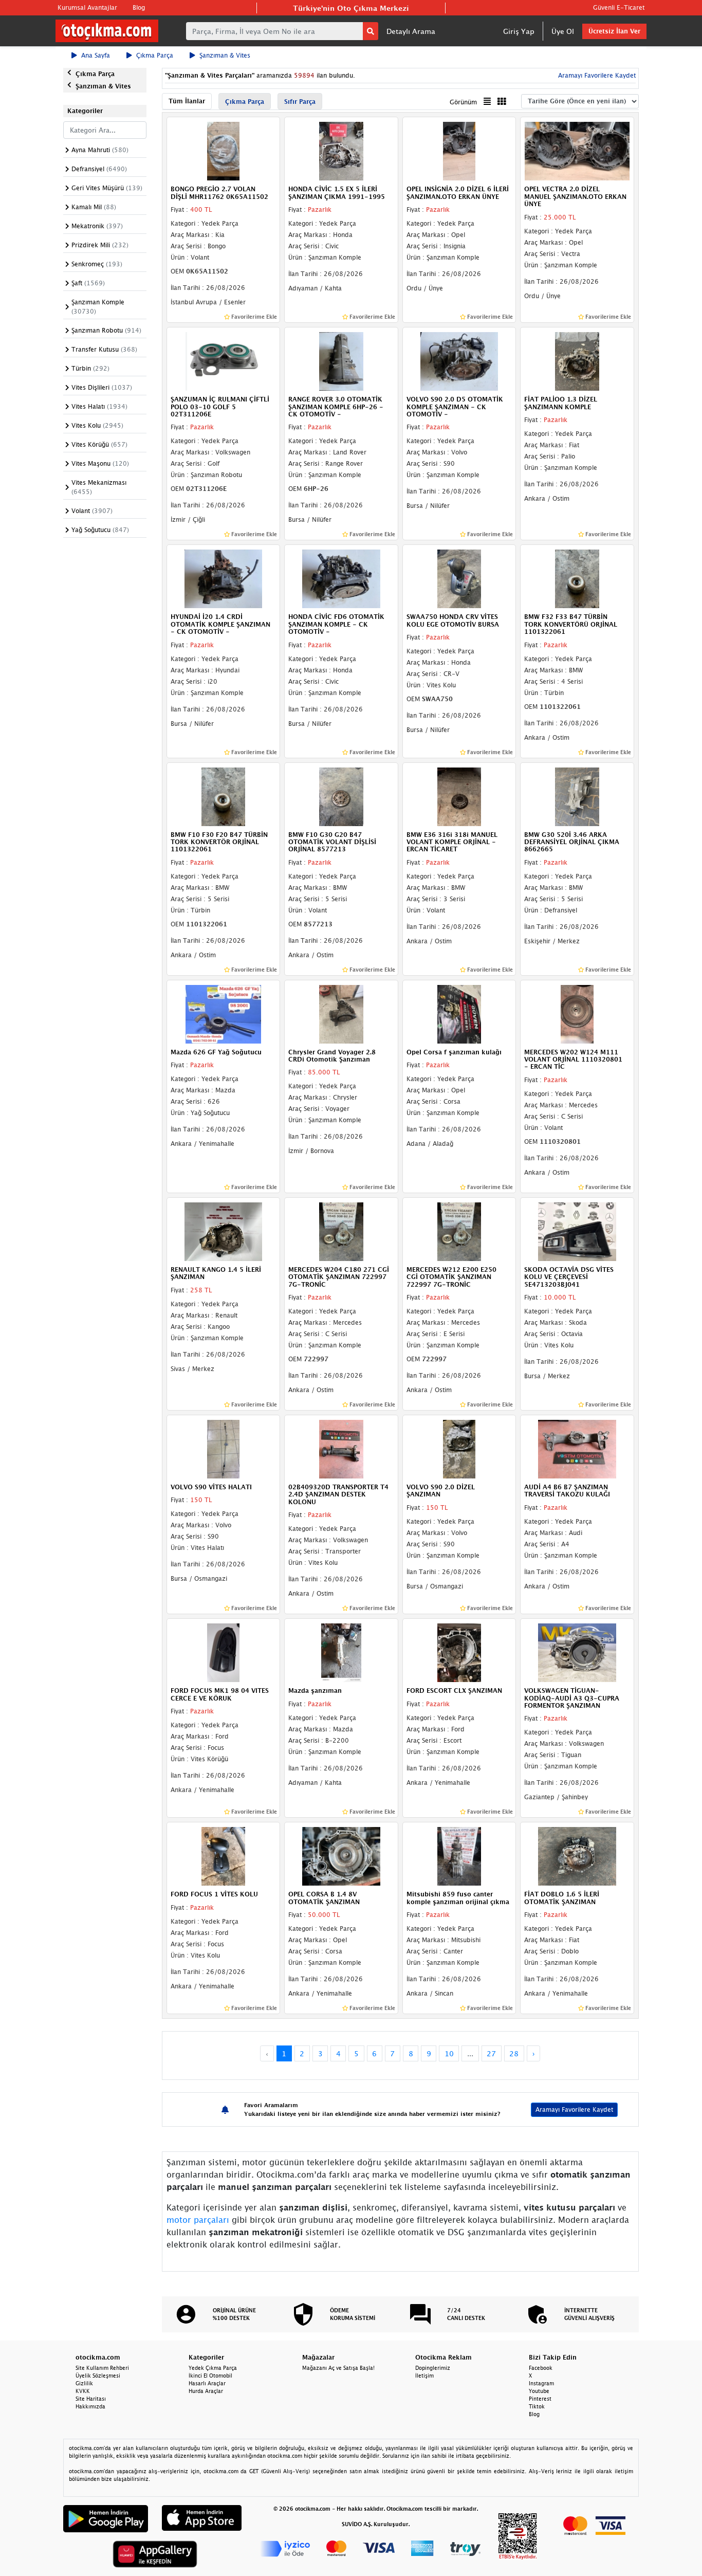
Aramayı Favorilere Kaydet (574, 2109)
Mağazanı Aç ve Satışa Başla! (338, 2368)
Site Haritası (91, 2399)
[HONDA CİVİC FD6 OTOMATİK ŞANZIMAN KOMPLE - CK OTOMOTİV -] (341, 578)
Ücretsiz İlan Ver (614, 31)
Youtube (539, 2391)
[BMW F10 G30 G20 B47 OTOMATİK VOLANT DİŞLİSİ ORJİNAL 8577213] (341, 796)
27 (491, 2053)
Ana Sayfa (96, 55)
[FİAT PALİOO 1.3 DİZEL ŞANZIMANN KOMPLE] (577, 360)
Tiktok (537, 2406)
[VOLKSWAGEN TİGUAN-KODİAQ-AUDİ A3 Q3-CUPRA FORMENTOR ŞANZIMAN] (577, 1652)
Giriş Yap (519, 31)
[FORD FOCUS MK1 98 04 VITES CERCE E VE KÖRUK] (224, 1652)
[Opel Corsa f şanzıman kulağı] (459, 1013)
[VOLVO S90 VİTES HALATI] (224, 1448)
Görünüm (463, 102)
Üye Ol (563, 31)
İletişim (424, 2376)
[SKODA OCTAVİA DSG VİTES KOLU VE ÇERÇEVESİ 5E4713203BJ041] (577, 1231)
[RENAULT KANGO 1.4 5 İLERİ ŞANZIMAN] (224, 1231)
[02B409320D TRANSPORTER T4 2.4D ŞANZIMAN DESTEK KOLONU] (341, 1448)
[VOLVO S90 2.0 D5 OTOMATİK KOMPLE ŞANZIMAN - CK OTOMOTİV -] (459, 360)
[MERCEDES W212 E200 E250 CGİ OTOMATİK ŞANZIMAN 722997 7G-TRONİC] (459, 1231)
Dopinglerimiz (433, 2368)
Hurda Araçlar (206, 2391)
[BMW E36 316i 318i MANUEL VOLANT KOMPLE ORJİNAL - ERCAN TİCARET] (459, 796)
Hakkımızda (90, 2406)
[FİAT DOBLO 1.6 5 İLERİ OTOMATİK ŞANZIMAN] (577, 1856)
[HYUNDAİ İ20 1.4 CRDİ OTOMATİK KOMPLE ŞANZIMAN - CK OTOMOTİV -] (224, 578)
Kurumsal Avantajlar (87, 7)
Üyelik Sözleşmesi (98, 2376)
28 (514, 2053)
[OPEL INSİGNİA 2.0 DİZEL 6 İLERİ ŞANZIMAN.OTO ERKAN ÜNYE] (459, 151)
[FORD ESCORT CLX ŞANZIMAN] (459, 1652)
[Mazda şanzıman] (341, 1652)
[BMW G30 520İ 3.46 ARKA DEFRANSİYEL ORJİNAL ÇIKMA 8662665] (577, 796)
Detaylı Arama (411, 31)
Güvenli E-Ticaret (619, 7)
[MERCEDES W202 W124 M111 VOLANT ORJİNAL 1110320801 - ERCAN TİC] (577, 1013)
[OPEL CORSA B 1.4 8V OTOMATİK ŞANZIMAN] (341, 1856)
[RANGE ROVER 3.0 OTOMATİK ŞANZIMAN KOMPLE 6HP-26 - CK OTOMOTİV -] (341, 360)
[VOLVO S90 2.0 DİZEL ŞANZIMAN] (459, 1448)
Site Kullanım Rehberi (102, 2368)
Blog (139, 7)
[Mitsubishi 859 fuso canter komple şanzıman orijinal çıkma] (459, 1856)
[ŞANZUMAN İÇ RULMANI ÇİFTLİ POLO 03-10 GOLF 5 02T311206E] (224, 360)
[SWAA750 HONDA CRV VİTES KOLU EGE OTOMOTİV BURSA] (459, 578)
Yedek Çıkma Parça (213, 2368)
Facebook (541, 2368)
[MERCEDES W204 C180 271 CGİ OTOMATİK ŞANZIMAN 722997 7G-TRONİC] (341, 1231)
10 (449, 2053)
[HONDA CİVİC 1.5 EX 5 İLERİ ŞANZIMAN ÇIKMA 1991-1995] (341, 151)
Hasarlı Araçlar (207, 2383)
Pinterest (540, 2399)
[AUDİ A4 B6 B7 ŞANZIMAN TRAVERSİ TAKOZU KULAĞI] (577, 1448)
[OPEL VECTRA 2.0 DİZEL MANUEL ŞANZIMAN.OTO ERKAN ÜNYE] (577, 151)
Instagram (541, 2383)
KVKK (83, 2391)
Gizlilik (84, 2383)
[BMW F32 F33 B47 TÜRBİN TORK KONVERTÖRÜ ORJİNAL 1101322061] (577, 578)
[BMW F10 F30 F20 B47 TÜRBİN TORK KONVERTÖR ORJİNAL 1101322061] (224, 796)
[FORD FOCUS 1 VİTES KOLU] (224, 1856)
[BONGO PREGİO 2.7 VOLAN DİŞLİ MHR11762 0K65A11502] (224, 151)
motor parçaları (198, 2220)
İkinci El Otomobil (210, 2376)
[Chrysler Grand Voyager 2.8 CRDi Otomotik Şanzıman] (341, 1013)
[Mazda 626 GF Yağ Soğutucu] (224, 1013)
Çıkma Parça (155, 55)
